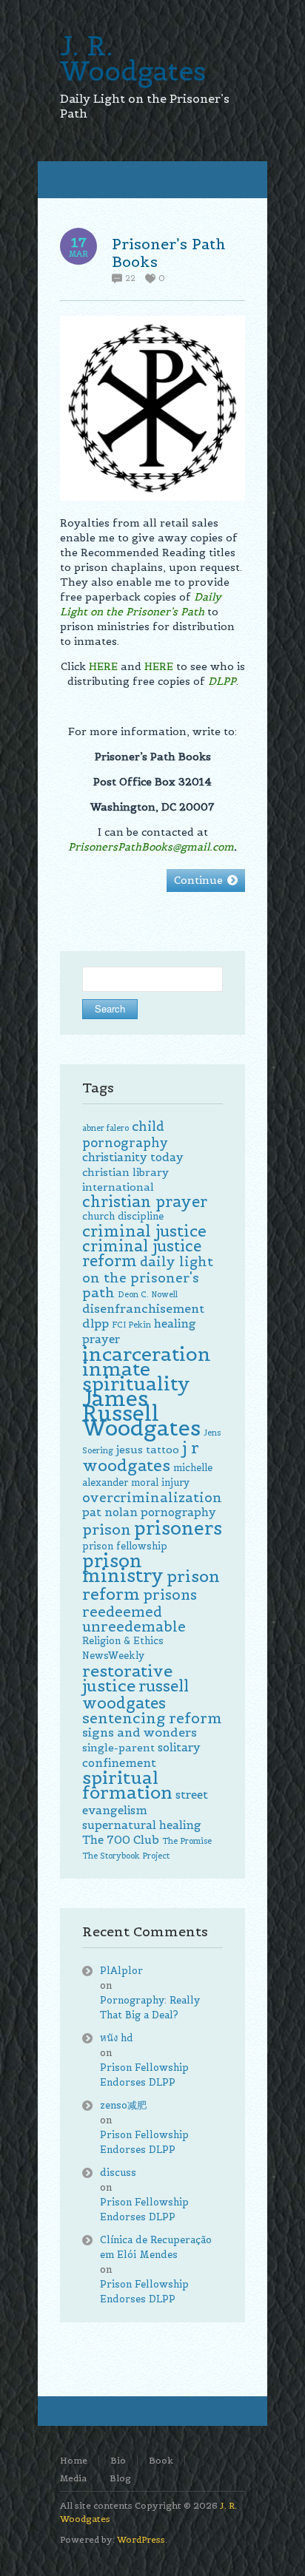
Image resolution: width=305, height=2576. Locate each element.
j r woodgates (141, 1456)
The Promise (187, 1841)
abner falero (105, 1128)
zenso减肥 (123, 2105)
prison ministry (123, 1568)
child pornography (125, 1135)
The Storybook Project (126, 1856)
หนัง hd (117, 2038)
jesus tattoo (148, 1450)
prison (107, 1529)
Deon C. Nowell (148, 1294)
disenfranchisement (143, 1309)
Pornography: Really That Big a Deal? (150, 2008)
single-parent (118, 1748)
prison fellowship (125, 1546)
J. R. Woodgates (133, 58)
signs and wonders (140, 1732)
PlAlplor (121, 1971)
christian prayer (145, 1202)
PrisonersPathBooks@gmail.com (151, 847)
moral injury (160, 1483)
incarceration (147, 1354)
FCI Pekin (131, 1325)
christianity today (133, 1157)
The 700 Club (121, 1840)
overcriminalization (152, 1498)
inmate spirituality (136, 1376)
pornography (178, 1512)
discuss (118, 2173)
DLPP (222, 681)
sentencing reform (152, 1718)
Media (73, 2478)
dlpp (95, 1324)
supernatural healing (142, 1825)
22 (130, 278)
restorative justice (127, 1678)
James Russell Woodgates (141, 1413)
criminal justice (144, 1231)
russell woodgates (135, 1695)
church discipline (123, 1216)
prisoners (178, 1528)
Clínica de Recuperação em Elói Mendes (156, 2247)
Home (74, 2460)
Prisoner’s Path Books (169, 253)
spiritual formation (127, 1785)
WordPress (141, 2539)
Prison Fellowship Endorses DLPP (144, 2075)
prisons (170, 1595)
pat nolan (110, 1512)
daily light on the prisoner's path (148, 1277)
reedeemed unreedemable (134, 1619)
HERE (103, 666)
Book (161, 2460)
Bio (118, 2460)
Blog (120, 2478)
